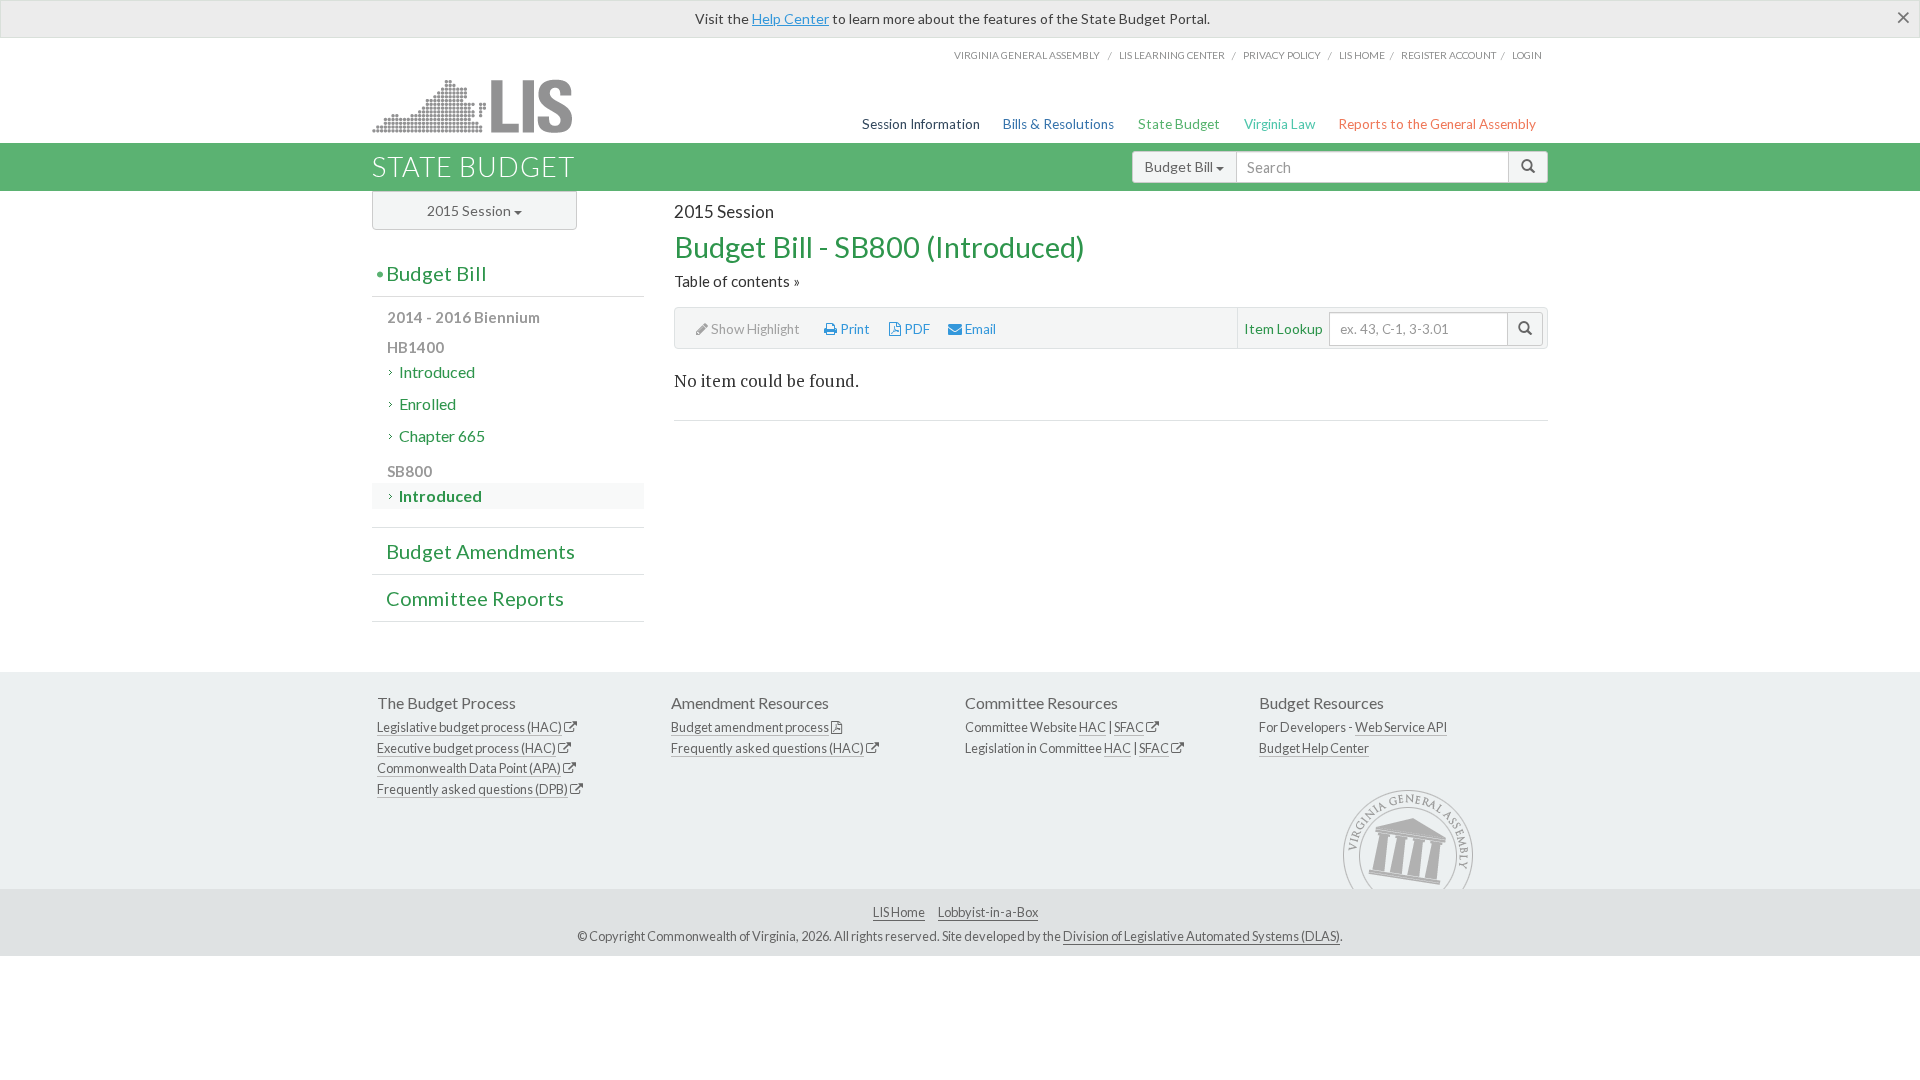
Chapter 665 (442, 435)
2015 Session (470, 210)
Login (1527, 55)
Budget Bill (1180, 166)
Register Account (1448, 55)
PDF (915, 329)
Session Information (921, 124)
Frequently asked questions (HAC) (767, 748)
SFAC (1129, 727)
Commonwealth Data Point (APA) (469, 768)
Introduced (437, 371)
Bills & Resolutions (1058, 124)
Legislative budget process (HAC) (469, 727)
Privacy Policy (1282, 55)
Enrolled (427, 403)
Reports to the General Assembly (1437, 124)
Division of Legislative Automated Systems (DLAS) (1201, 936)
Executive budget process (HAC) (466, 748)
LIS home (1362, 55)
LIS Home (899, 912)
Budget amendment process (750, 727)
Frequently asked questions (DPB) (472, 789)
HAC (1092, 727)
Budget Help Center (1314, 748)
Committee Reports (475, 598)
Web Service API (1401, 727)
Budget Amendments (480, 551)
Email (979, 329)
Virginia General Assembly (1027, 55)
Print (853, 329)
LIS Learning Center (1172, 55)
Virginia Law (1279, 124)
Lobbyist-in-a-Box (988, 912)
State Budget (1179, 124)
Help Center (790, 18)
